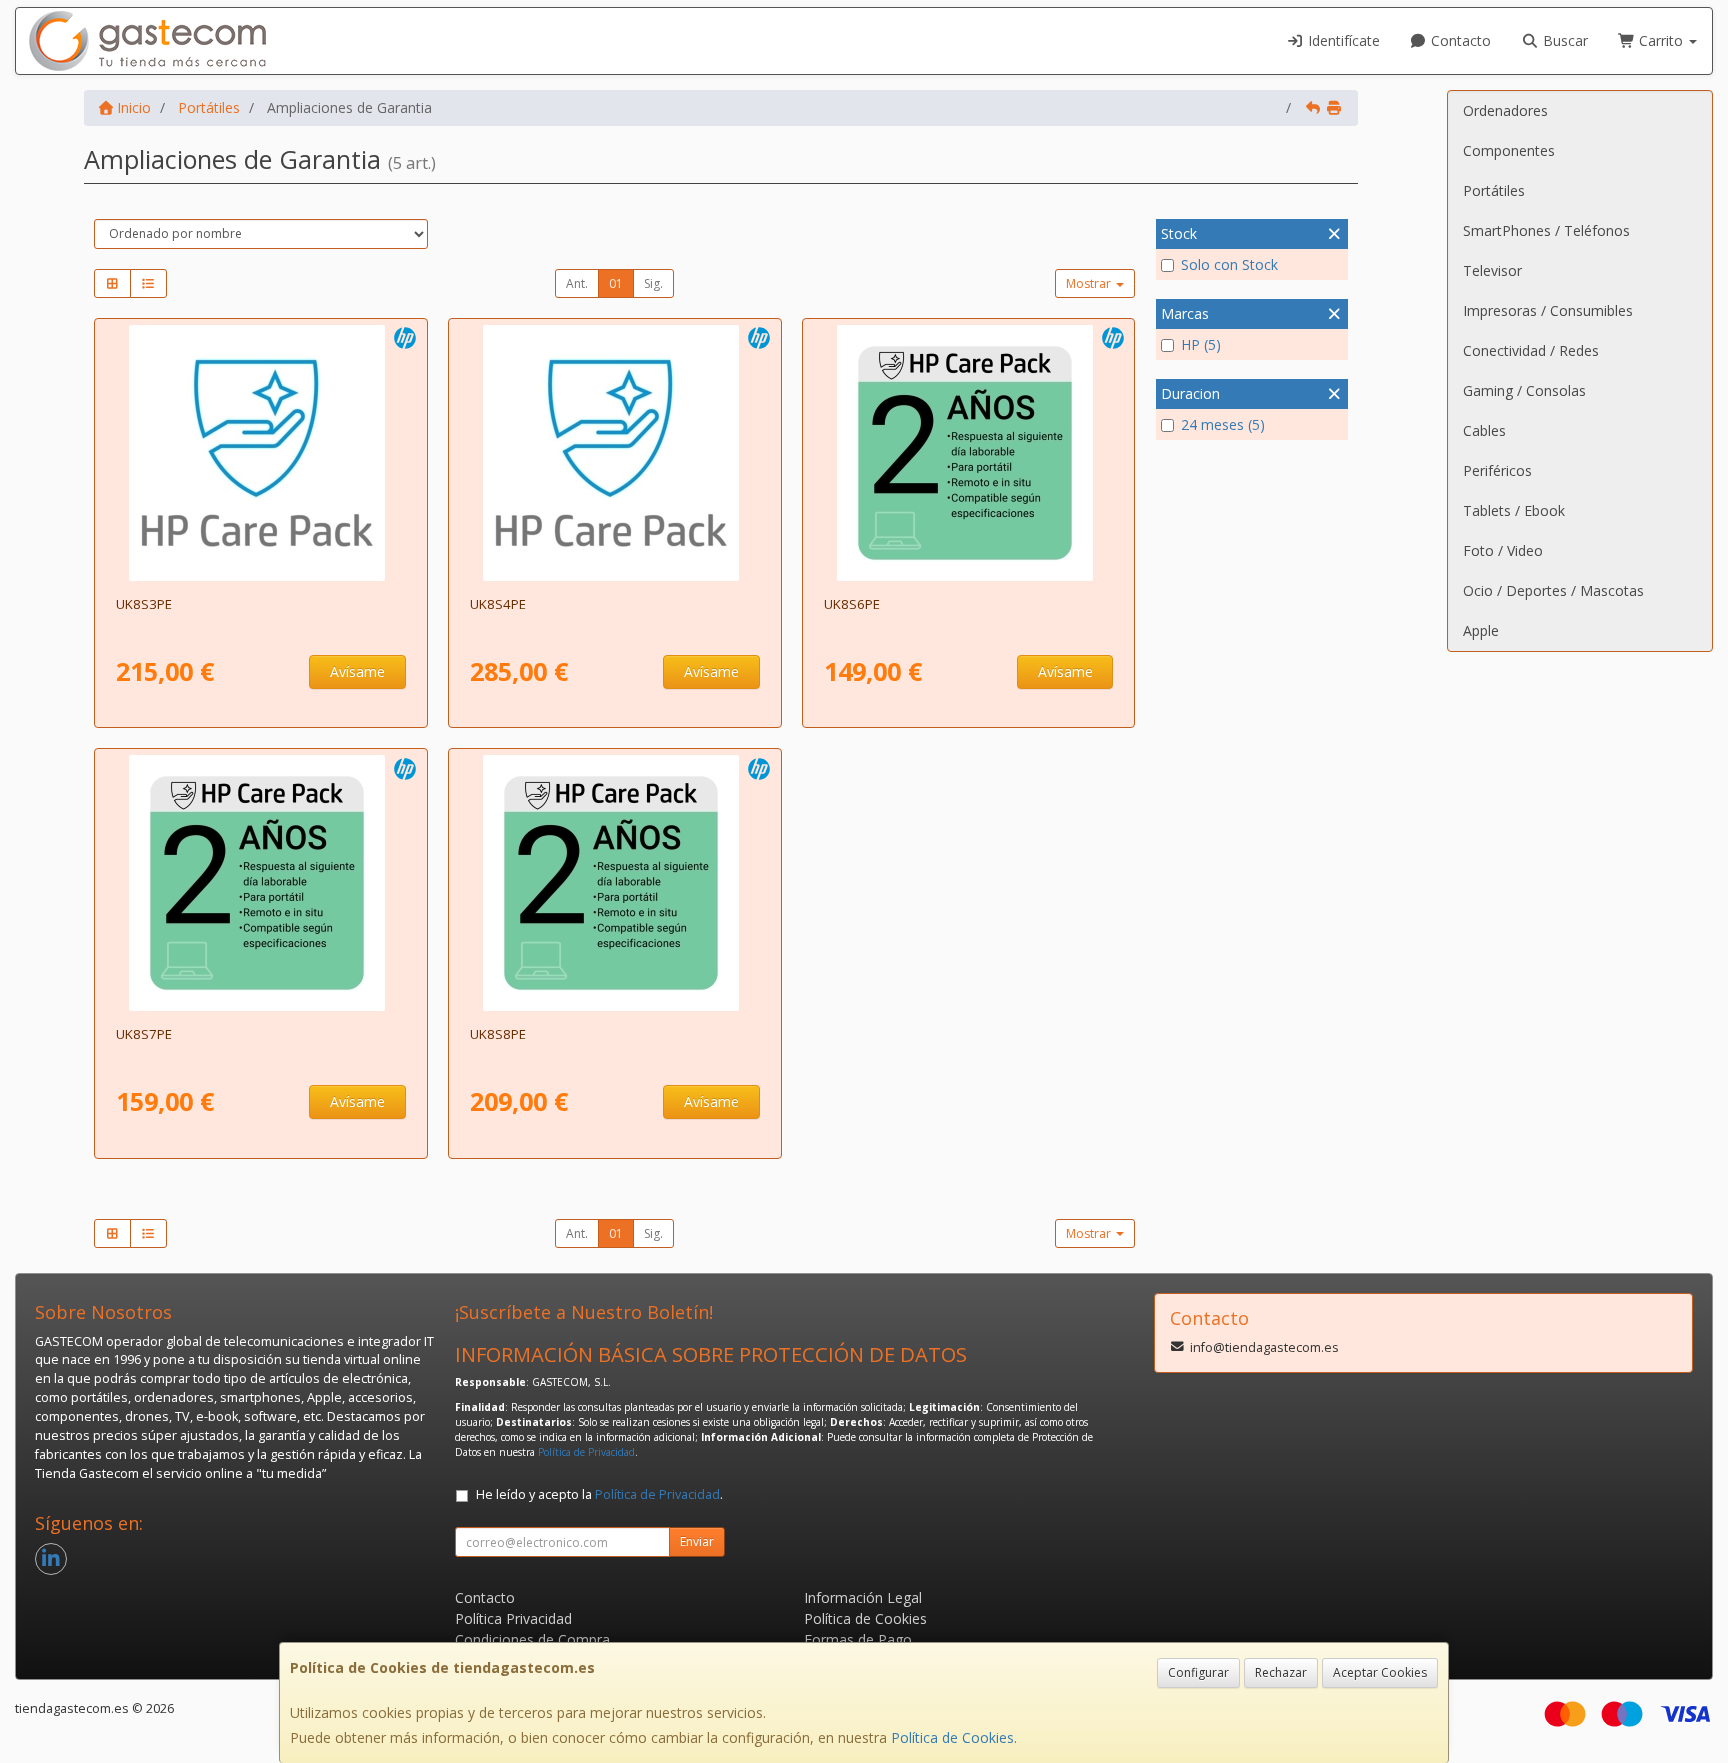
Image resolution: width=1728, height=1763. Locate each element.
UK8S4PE (498, 604)
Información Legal (863, 1597)
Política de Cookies (952, 1737)
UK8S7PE (144, 1034)
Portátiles (1494, 190)
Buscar (1563, 40)
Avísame (357, 671)
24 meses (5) (1223, 424)
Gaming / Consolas (1524, 390)
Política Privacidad (513, 1618)
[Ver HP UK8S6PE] (968, 453)
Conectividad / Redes (1531, 350)
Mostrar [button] (1090, 283)
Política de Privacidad (586, 1452)
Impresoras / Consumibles (1548, 310)
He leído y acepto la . (599, 1494)
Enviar (697, 1541)
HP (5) (1201, 344)
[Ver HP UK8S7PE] (260, 883)
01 (616, 283)
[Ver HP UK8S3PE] (260, 453)
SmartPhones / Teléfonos (1546, 230)
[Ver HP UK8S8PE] (614, 883)
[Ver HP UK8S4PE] (614, 453)
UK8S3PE (144, 604)
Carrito (1661, 40)
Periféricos (1497, 470)
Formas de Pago (858, 1639)
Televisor (1492, 270)
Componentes (1509, 150)
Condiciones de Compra (532, 1639)
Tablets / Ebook (1514, 510)
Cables (1484, 430)
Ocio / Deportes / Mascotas (1553, 590)
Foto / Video (1503, 550)
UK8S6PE (852, 604)
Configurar (1198, 1672)
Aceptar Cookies (1380, 1672)
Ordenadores (1505, 110)
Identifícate (1342, 40)
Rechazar (1281, 1672)
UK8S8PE (498, 1034)
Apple (1481, 630)
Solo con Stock (1229, 264)
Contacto (1459, 40)
